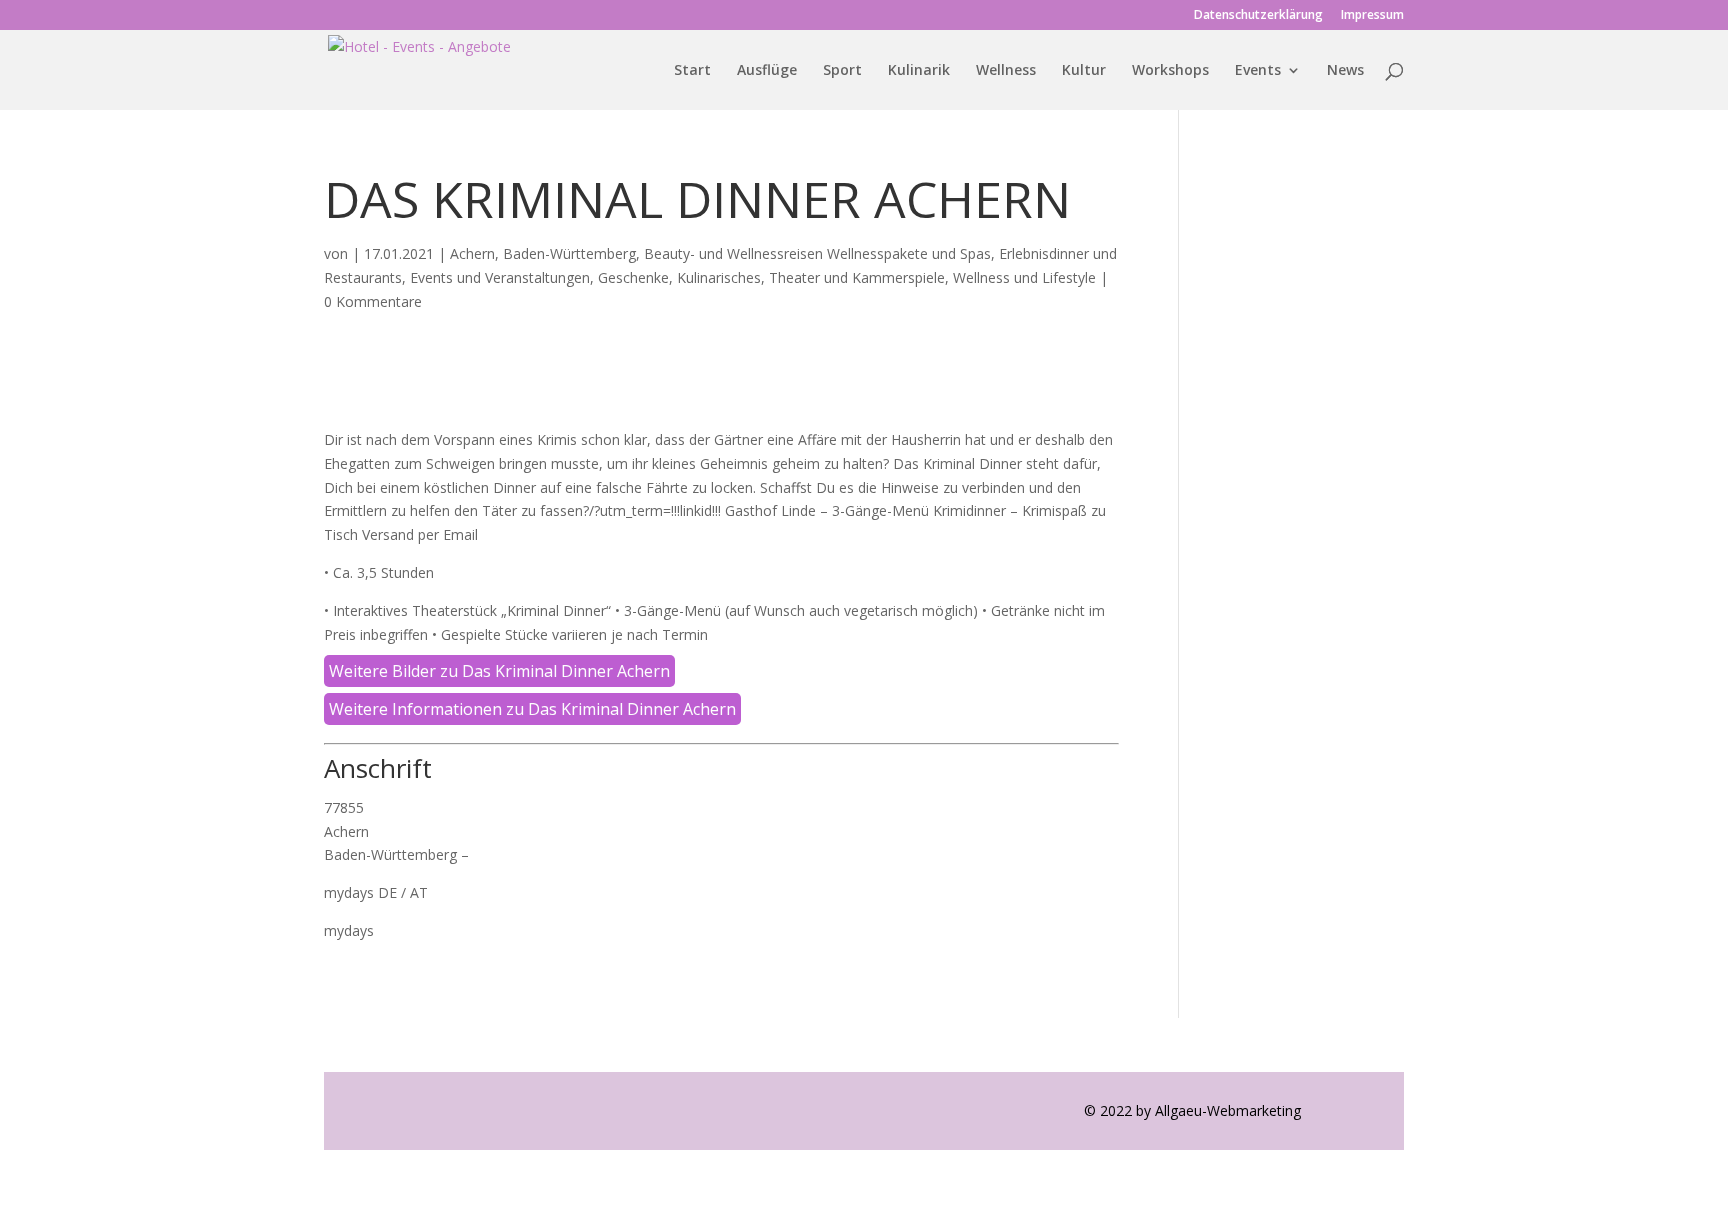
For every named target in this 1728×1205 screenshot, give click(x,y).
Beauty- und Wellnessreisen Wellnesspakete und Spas (817, 253)
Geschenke (633, 277)
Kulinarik (919, 71)
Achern (472, 253)
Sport (842, 71)
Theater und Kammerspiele (857, 277)
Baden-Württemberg (569, 253)
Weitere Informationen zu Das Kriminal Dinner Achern (532, 709)
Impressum (1372, 16)
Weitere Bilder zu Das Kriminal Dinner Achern (499, 671)
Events (1258, 71)
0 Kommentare (373, 301)
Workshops (1170, 71)
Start (692, 71)
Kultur (1084, 71)
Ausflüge (767, 71)
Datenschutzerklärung (1258, 16)
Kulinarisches (719, 277)
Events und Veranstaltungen (500, 277)
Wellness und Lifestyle (1024, 277)
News (1345, 71)
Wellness (1006, 71)
